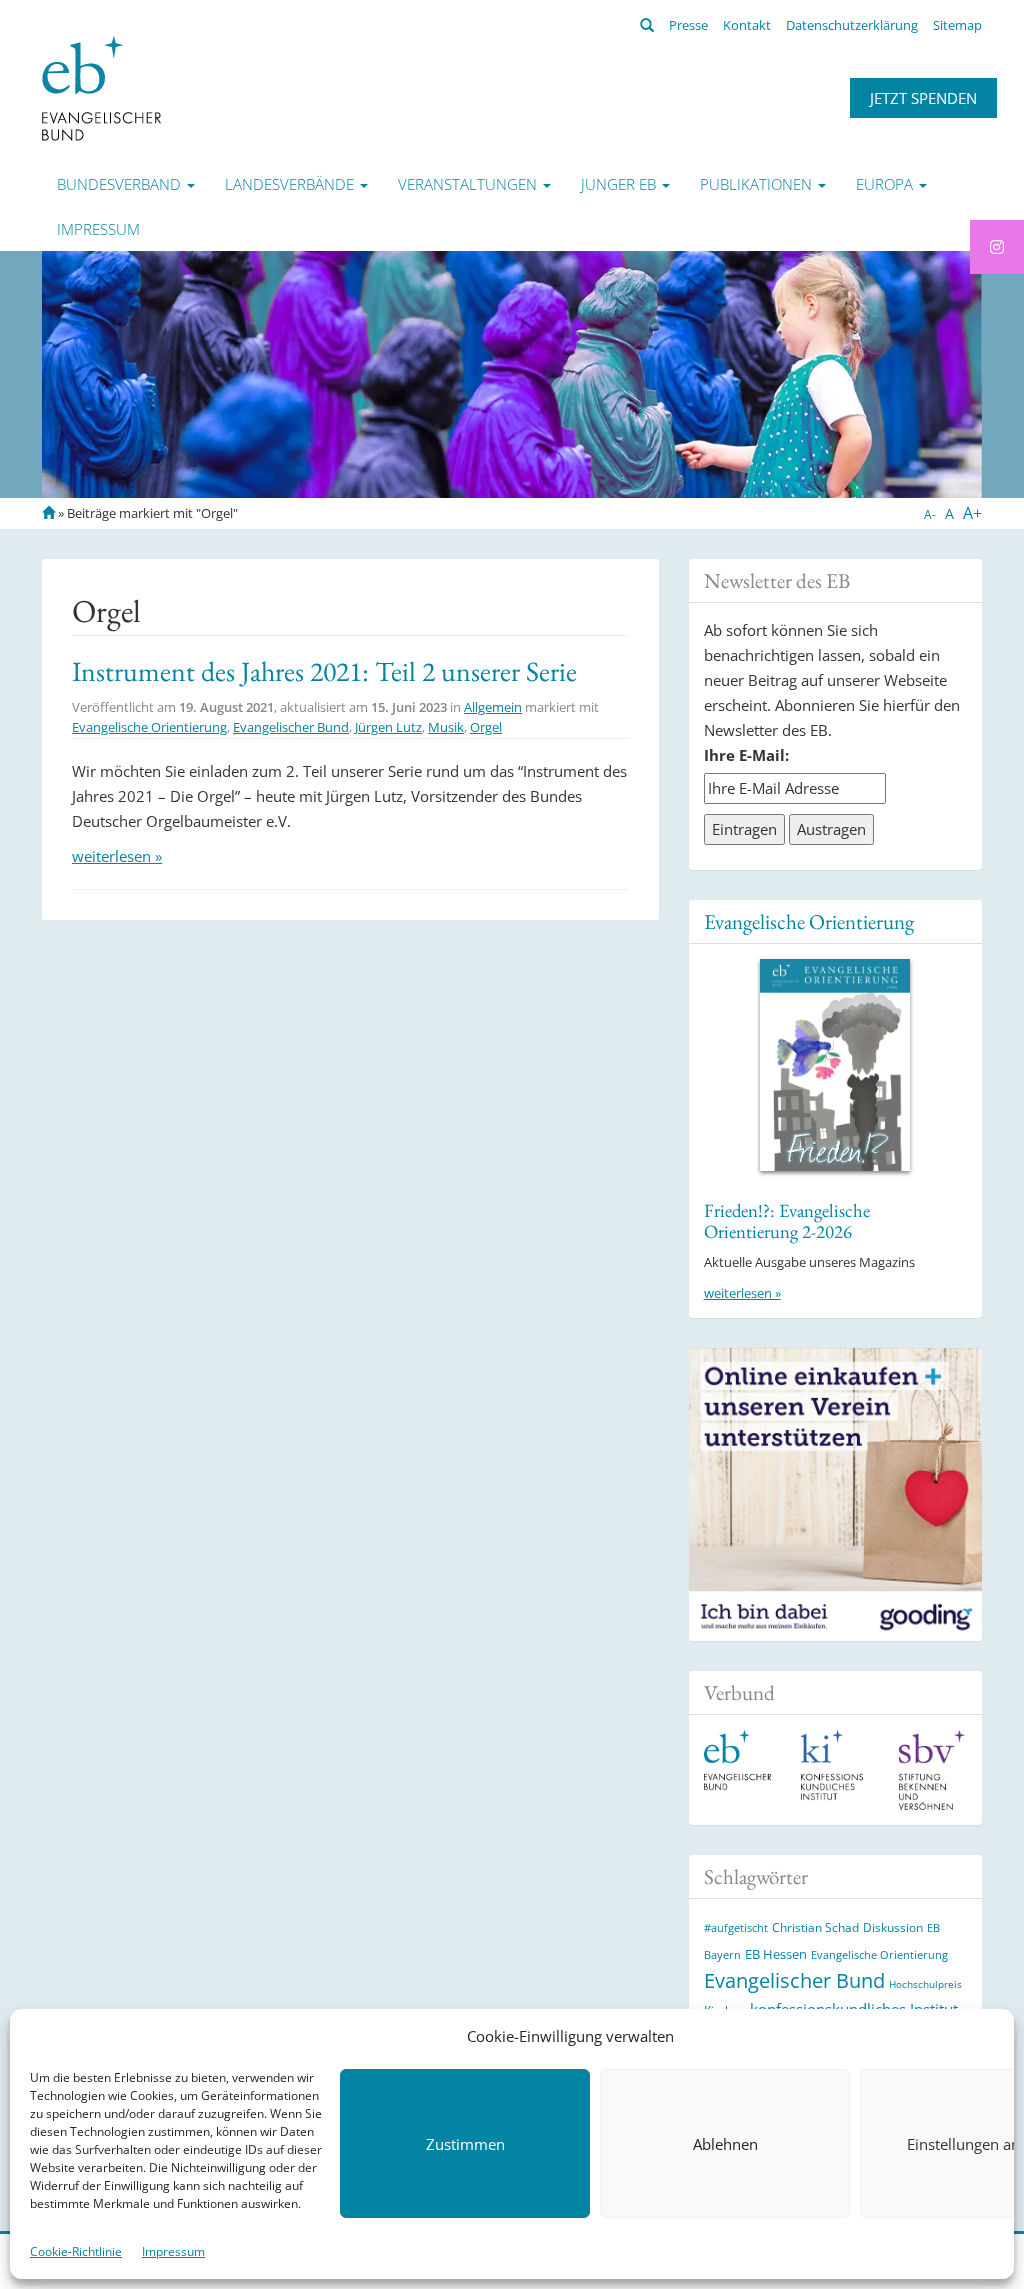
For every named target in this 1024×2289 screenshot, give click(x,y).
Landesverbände (291, 184)
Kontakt (747, 25)
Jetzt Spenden (923, 98)
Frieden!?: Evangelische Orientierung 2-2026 (787, 1221)
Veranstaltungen (469, 184)
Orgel (486, 727)
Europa (886, 184)
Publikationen (758, 184)
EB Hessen (776, 1954)
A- (930, 514)
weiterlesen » (117, 856)
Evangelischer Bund (291, 727)
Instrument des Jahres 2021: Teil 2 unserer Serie (324, 671)
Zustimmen (465, 2144)
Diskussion (893, 1927)
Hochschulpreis (925, 1984)
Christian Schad (815, 1927)
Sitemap (957, 25)
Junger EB (620, 184)
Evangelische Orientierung (149, 727)
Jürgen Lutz (388, 727)
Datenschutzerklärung (852, 25)
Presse (688, 25)
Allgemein (493, 707)
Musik (446, 727)
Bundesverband (121, 184)
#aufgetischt (736, 1927)
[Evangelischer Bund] (101, 87)
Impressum (173, 2251)
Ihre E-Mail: (746, 755)
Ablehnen (725, 2144)
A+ (972, 513)
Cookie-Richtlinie (76, 2251)
